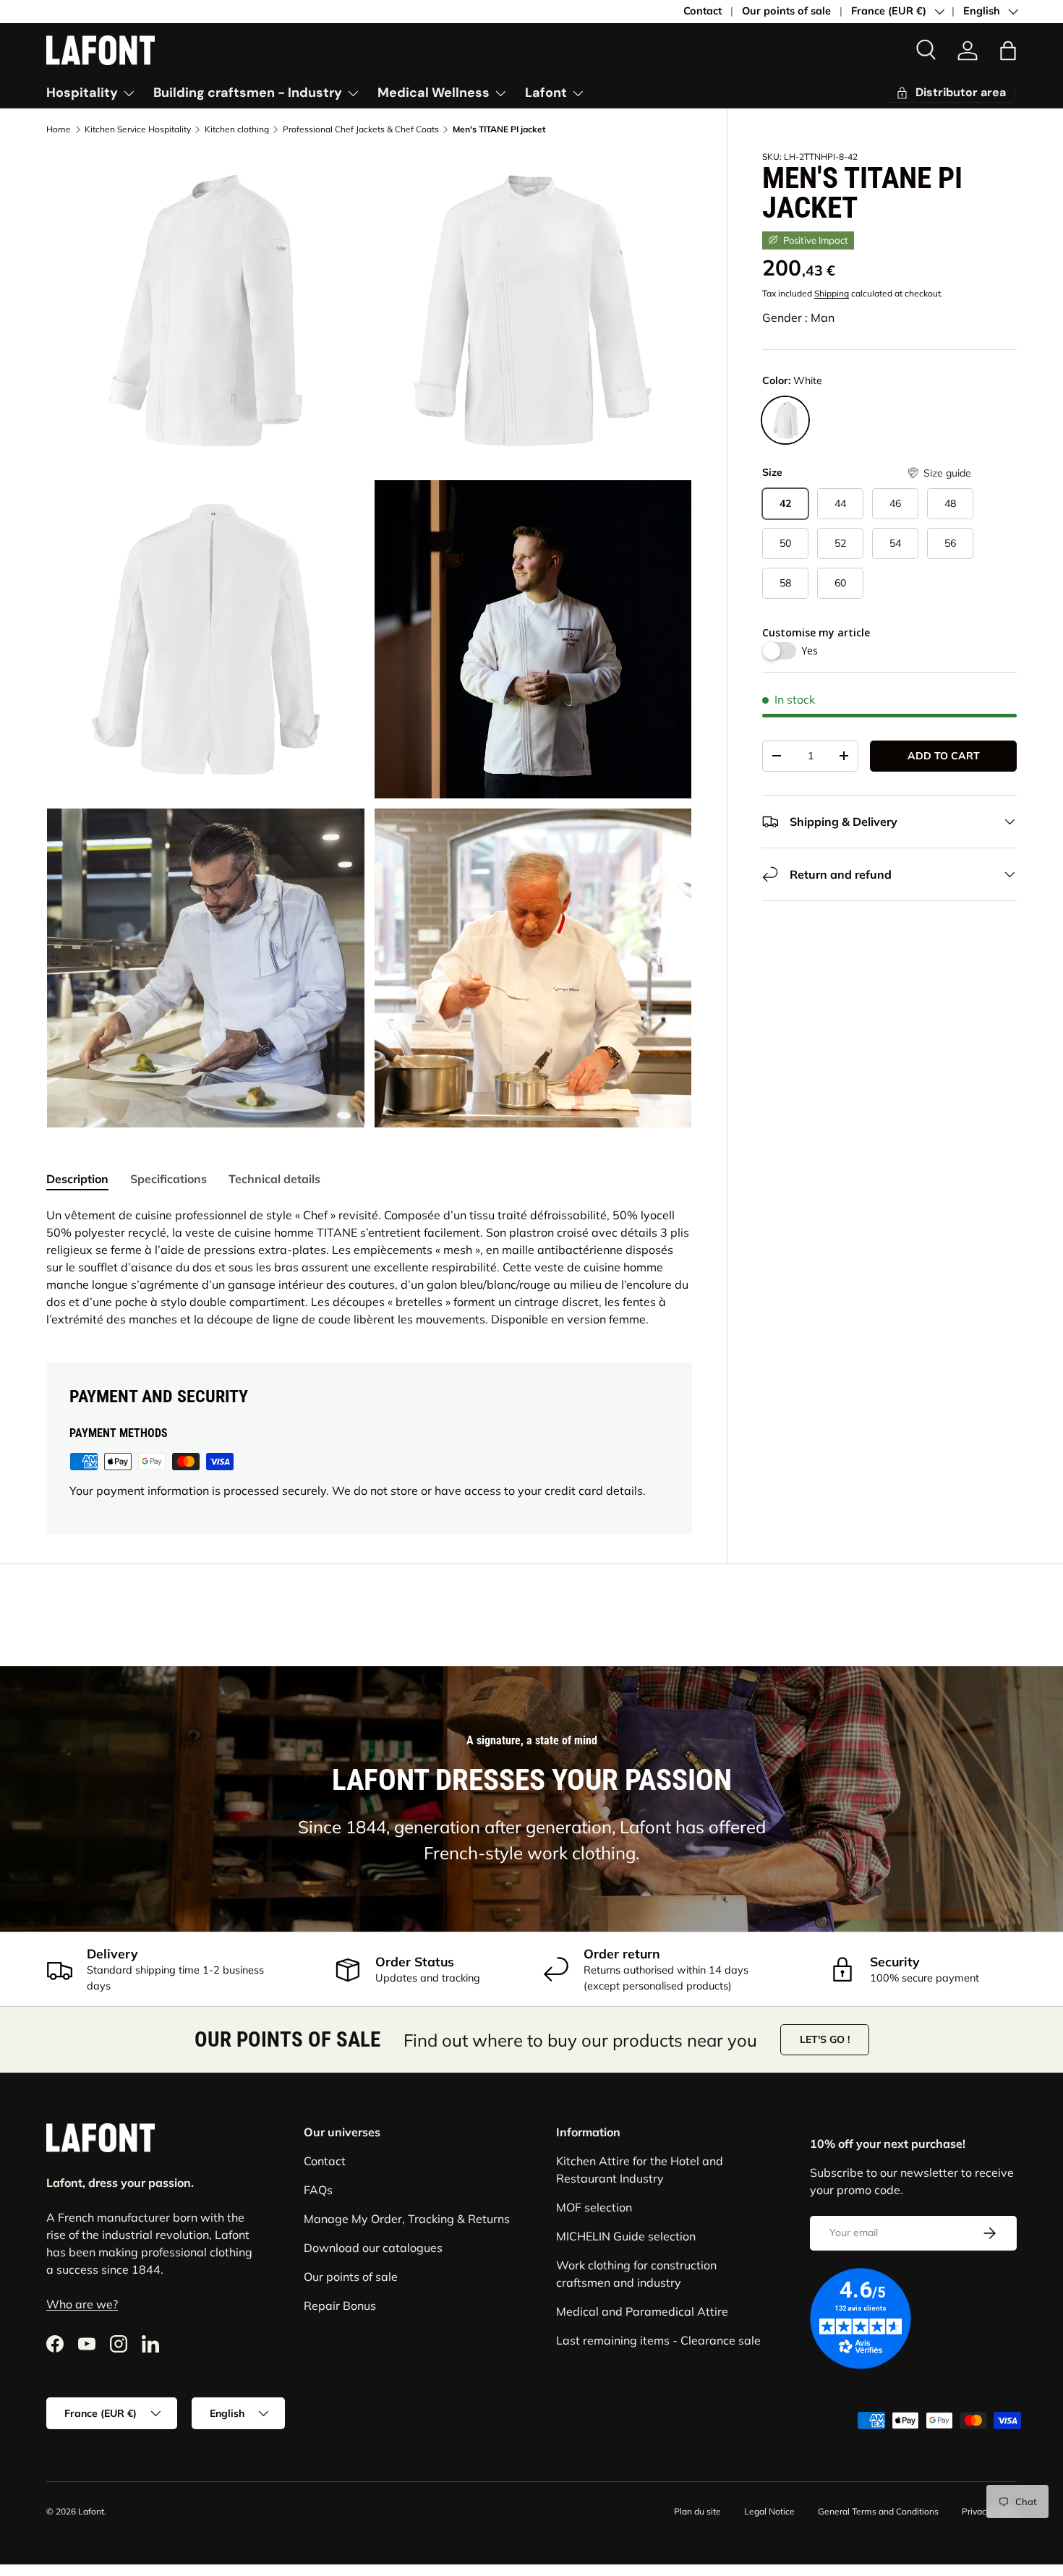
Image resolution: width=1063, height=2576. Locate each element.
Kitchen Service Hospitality (138, 129)
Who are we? (82, 2305)
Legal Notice (769, 2511)
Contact (703, 11)
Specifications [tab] (168, 1179)
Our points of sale (786, 11)
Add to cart (944, 756)
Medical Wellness (434, 93)
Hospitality (82, 93)
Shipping (832, 293)
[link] (951, 93)
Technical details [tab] (274, 1179)
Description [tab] (77, 1179)
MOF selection (594, 2207)
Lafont (546, 93)
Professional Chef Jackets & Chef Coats (361, 129)
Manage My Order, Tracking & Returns (407, 2219)
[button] (1008, 51)
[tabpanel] (369, 1267)
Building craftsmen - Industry (248, 93)
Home (59, 129)
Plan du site (697, 2511)
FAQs (318, 2190)
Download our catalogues (373, 2248)
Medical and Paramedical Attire (642, 2311)
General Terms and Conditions (878, 2511)
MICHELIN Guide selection (626, 2236)
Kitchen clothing (237, 129)
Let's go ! (825, 2039)
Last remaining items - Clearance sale (658, 2340)
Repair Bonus (340, 2306)
